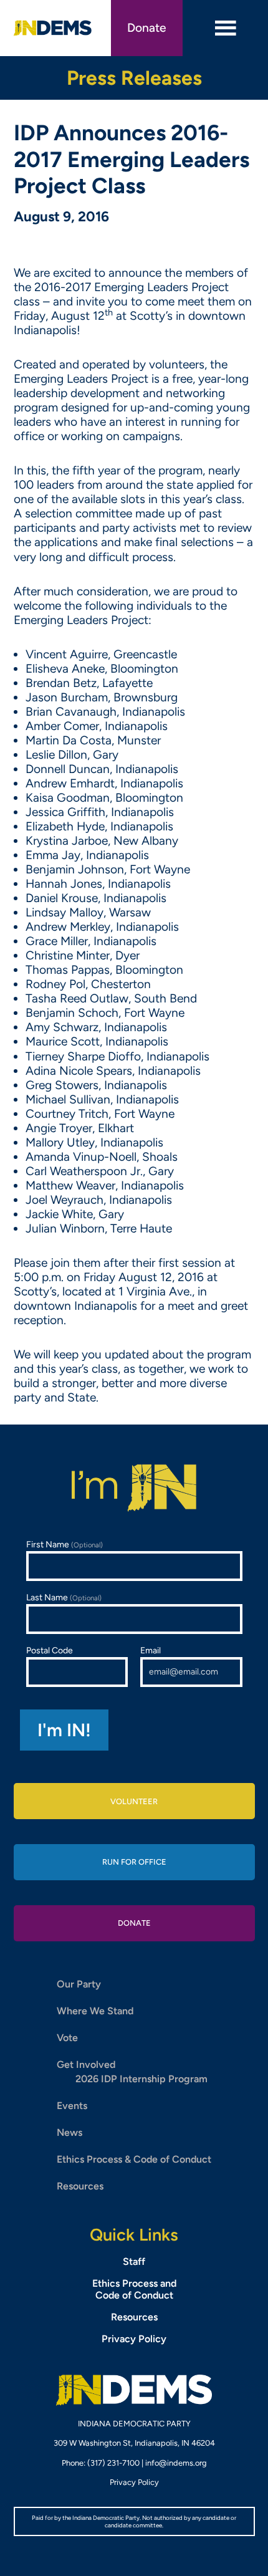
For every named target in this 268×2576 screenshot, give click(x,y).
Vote (67, 2038)
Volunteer (134, 1801)
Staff (134, 2261)
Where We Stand (95, 2011)
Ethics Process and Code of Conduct (134, 2289)
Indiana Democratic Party (53, 28)
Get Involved (86, 2064)
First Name (65, 1545)
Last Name (64, 1598)
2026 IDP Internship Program (141, 2079)
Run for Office (134, 1862)
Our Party (79, 1984)
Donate (147, 28)
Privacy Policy (134, 2339)
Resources (80, 2186)
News (69, 2132)
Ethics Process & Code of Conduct (134, 2159)
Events (72, 2106)
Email (151, 1651)
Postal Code (50, 1651)
